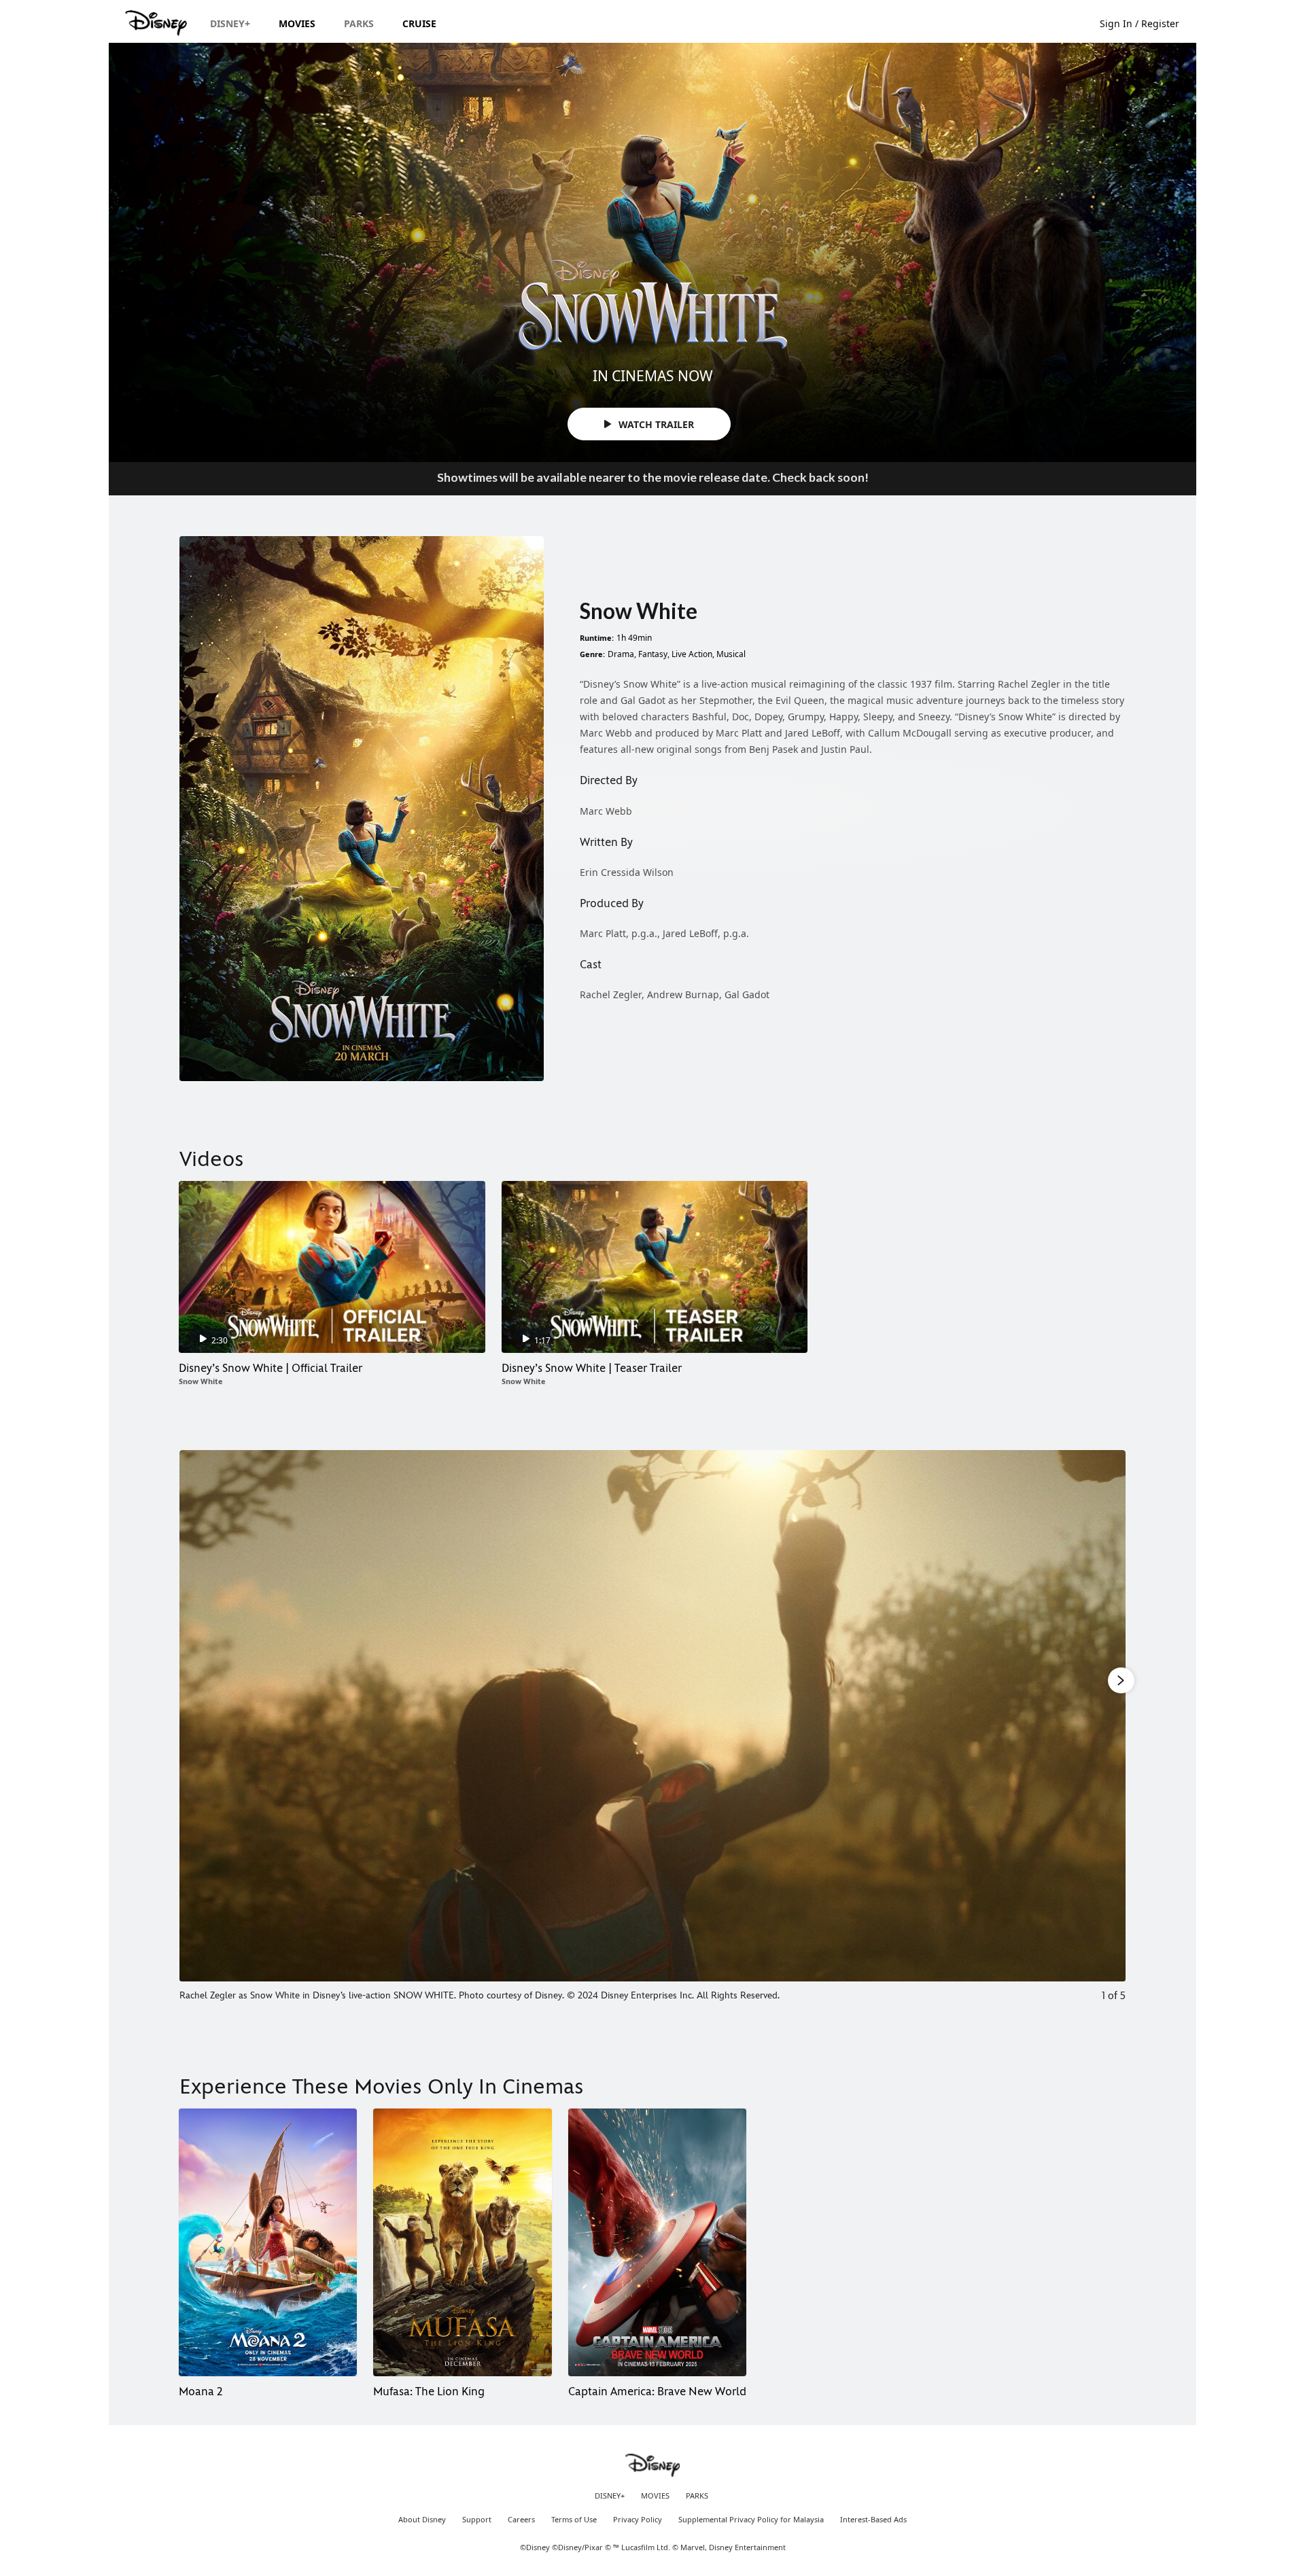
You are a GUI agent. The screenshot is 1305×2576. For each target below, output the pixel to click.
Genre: (592, 654)
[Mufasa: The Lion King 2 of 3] (462, 2242)
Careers (521, 2520)
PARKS (697, 2496)
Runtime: (597, 638)
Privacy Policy (638, 2520)
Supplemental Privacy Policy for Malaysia (751, 2520)
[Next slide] (1105, 1736)
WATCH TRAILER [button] (655, 424)
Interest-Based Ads (873, 2520)
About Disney (422, 2520)
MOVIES (655, 2496)
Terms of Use (574, 2520)
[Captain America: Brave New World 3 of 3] (657, 2242)
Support (477, 2520)
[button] (1146, 23)
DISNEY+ (610, 2496)
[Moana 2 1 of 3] (268, 2242)
